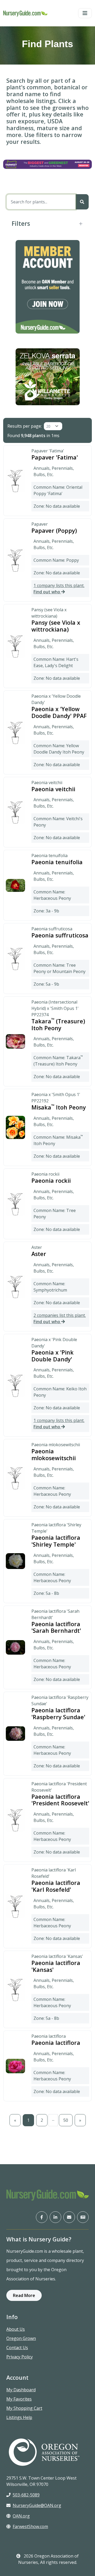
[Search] (82, 202)
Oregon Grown (21, 2338)
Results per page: (25, 426)
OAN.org (21, 2516)
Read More (24, 2295)
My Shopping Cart (24, 2408)
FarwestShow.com (30, 2526)
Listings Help (19, 2417)
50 (66, 2120)
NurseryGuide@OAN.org (37, 2505)
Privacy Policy (20, 2357)
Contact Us (17, 2348)
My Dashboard (21, 2390)
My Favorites (19, 2399)
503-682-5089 (26, 2495)
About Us (16, 2329)
